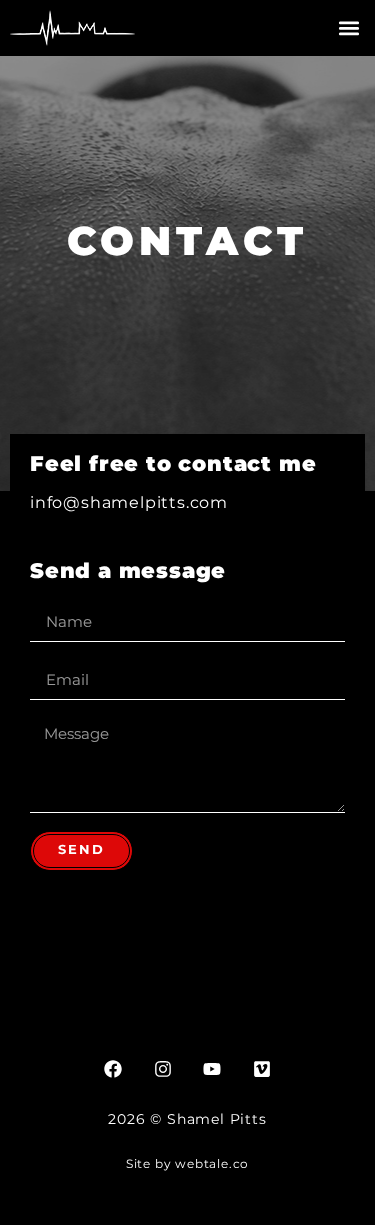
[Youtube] (212, 1069)
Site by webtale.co (187, 1164)
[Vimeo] (262, 1069)
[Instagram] (163, 1069)
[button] (348, 28)
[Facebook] (113, 1069)
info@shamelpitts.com (129, 502)
